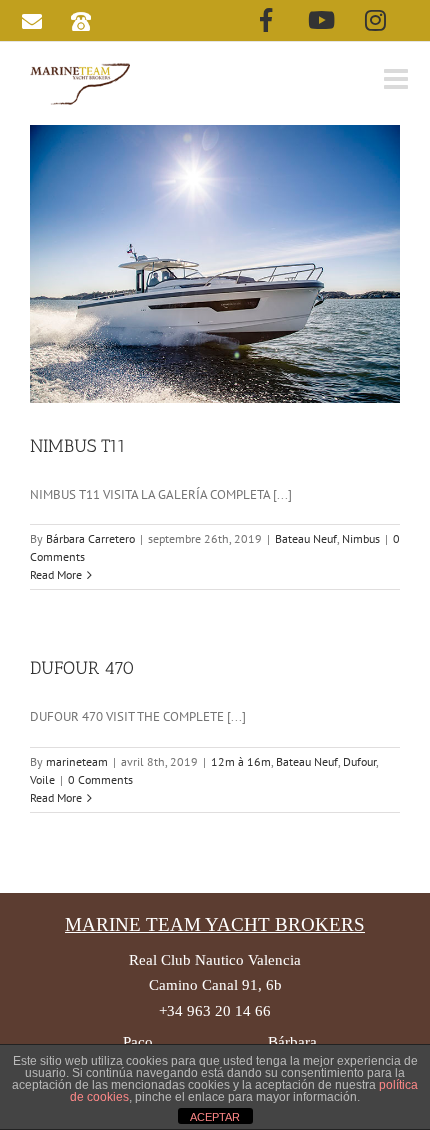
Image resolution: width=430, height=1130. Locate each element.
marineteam (77, 761)
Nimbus (361, 538)
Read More (56, 574)
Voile (42, 779)
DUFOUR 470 (82, 668)
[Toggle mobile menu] (398, 79)
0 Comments (100, 779)
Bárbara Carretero (90, 538)
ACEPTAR (215, 1117)
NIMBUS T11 (78, 446)
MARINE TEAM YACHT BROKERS (215, 924)
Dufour (359, 761)
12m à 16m (241, 761)
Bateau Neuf (306, 538)
